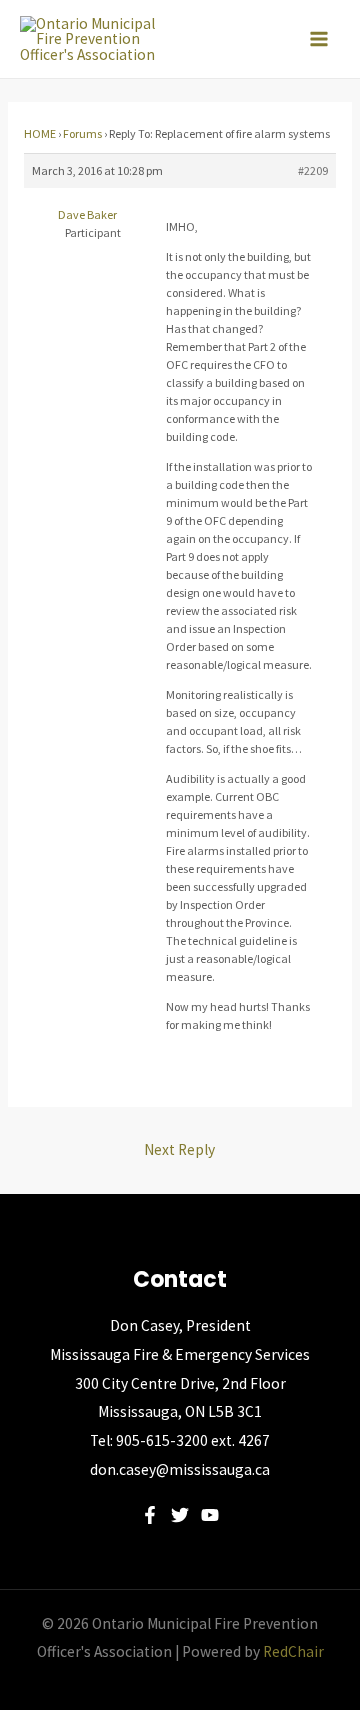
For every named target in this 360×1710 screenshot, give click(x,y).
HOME (40, 133)
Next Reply (179, 1149)
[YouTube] (210, 1515)
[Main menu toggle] (319, 39)
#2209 (313, 170)
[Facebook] (150, 1515)
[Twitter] (180, 1515)
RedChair (293, 1651)
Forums (82, 133)
